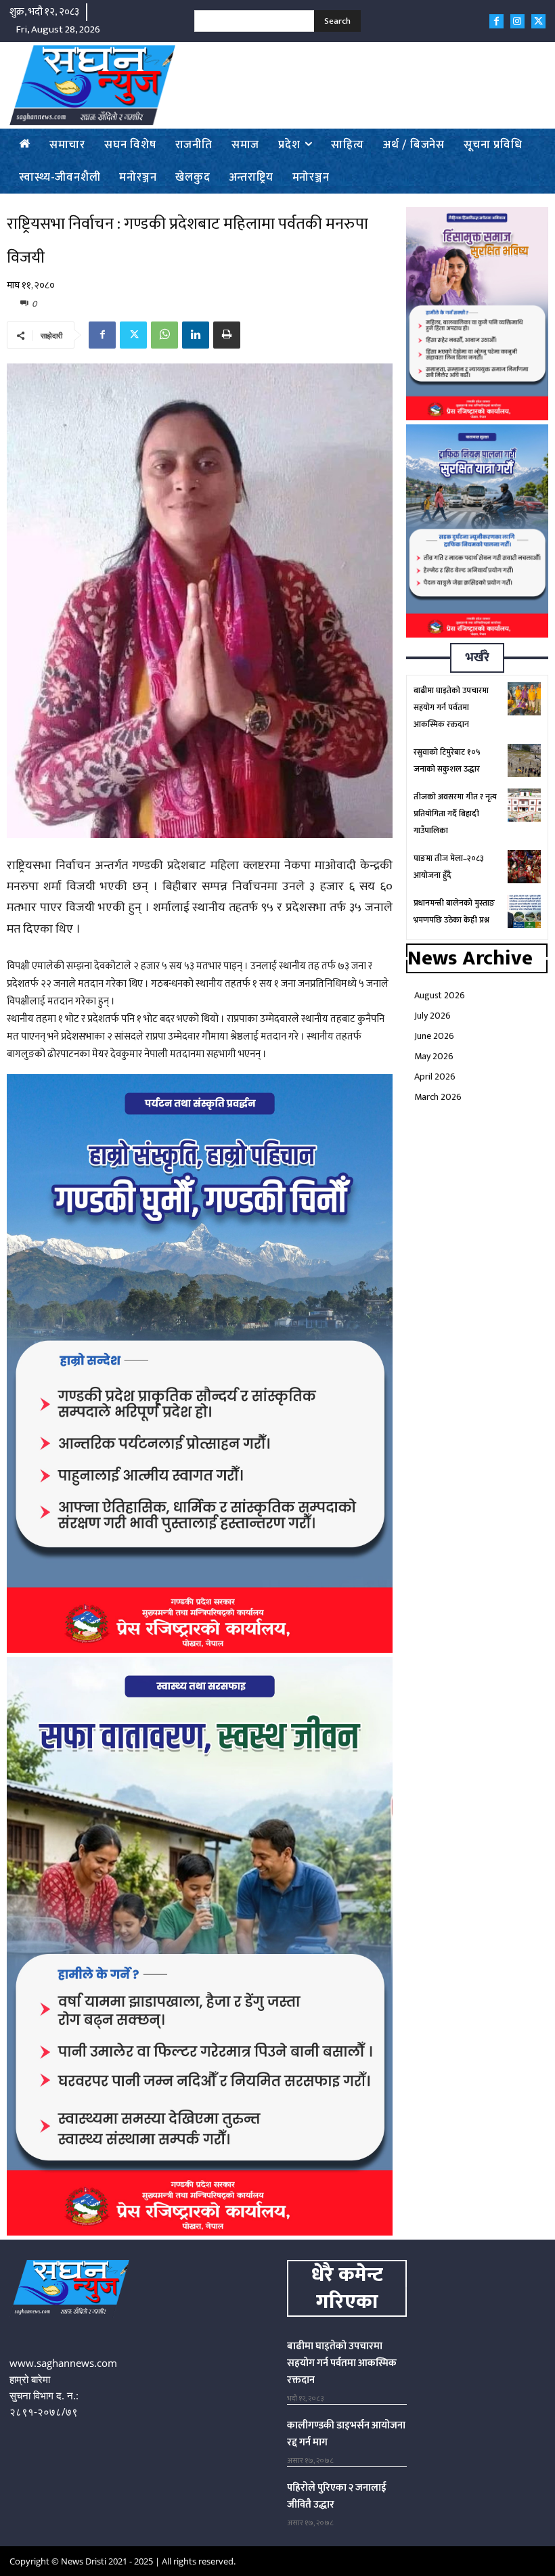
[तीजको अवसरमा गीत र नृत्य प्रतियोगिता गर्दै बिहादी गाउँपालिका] (524, 805)
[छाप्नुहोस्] (227, 335)
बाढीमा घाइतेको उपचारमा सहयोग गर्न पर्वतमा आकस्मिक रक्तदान (451, 707)
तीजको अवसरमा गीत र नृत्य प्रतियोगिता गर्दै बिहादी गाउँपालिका (455, 814)
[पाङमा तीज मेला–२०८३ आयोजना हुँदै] (524, 867)
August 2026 (440, 995)
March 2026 (438, 1097)
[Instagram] (517, 21)
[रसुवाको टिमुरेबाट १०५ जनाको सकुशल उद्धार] (524, 760)
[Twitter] (538, 21)
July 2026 (432, 1016)
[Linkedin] (196, 335)
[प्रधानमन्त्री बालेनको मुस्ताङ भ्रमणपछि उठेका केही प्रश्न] (524, 911)
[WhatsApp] (164, 335)
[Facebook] (496, 21)
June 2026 (434, 1036)
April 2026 (435, 1076)
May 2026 (434, 1056)
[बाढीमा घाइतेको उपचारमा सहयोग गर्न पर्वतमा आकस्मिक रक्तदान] (524, 699)
